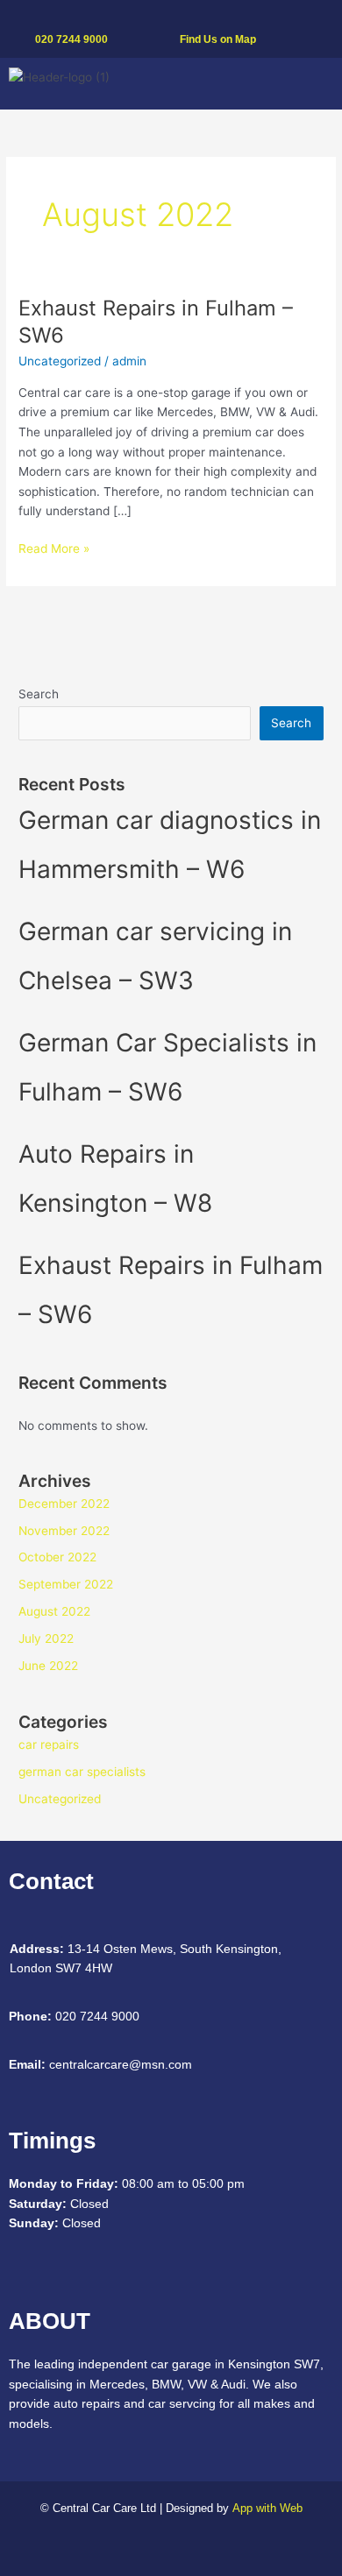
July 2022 (46, 1638)
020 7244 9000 (71, 39)
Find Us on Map (218, 39)
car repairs (49, 1744)
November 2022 (64, 1531)
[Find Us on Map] (186, 17)
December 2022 (64, 1504)
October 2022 (57, 1557)
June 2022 (48, 1666)
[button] (316, 83)
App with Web (267, 2508)
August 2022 (54, 1611)
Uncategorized (60, 361)
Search (39, 694)
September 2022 (66, 1584)
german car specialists (82, 1772)
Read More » (54, 547)
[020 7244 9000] (41, 17)
